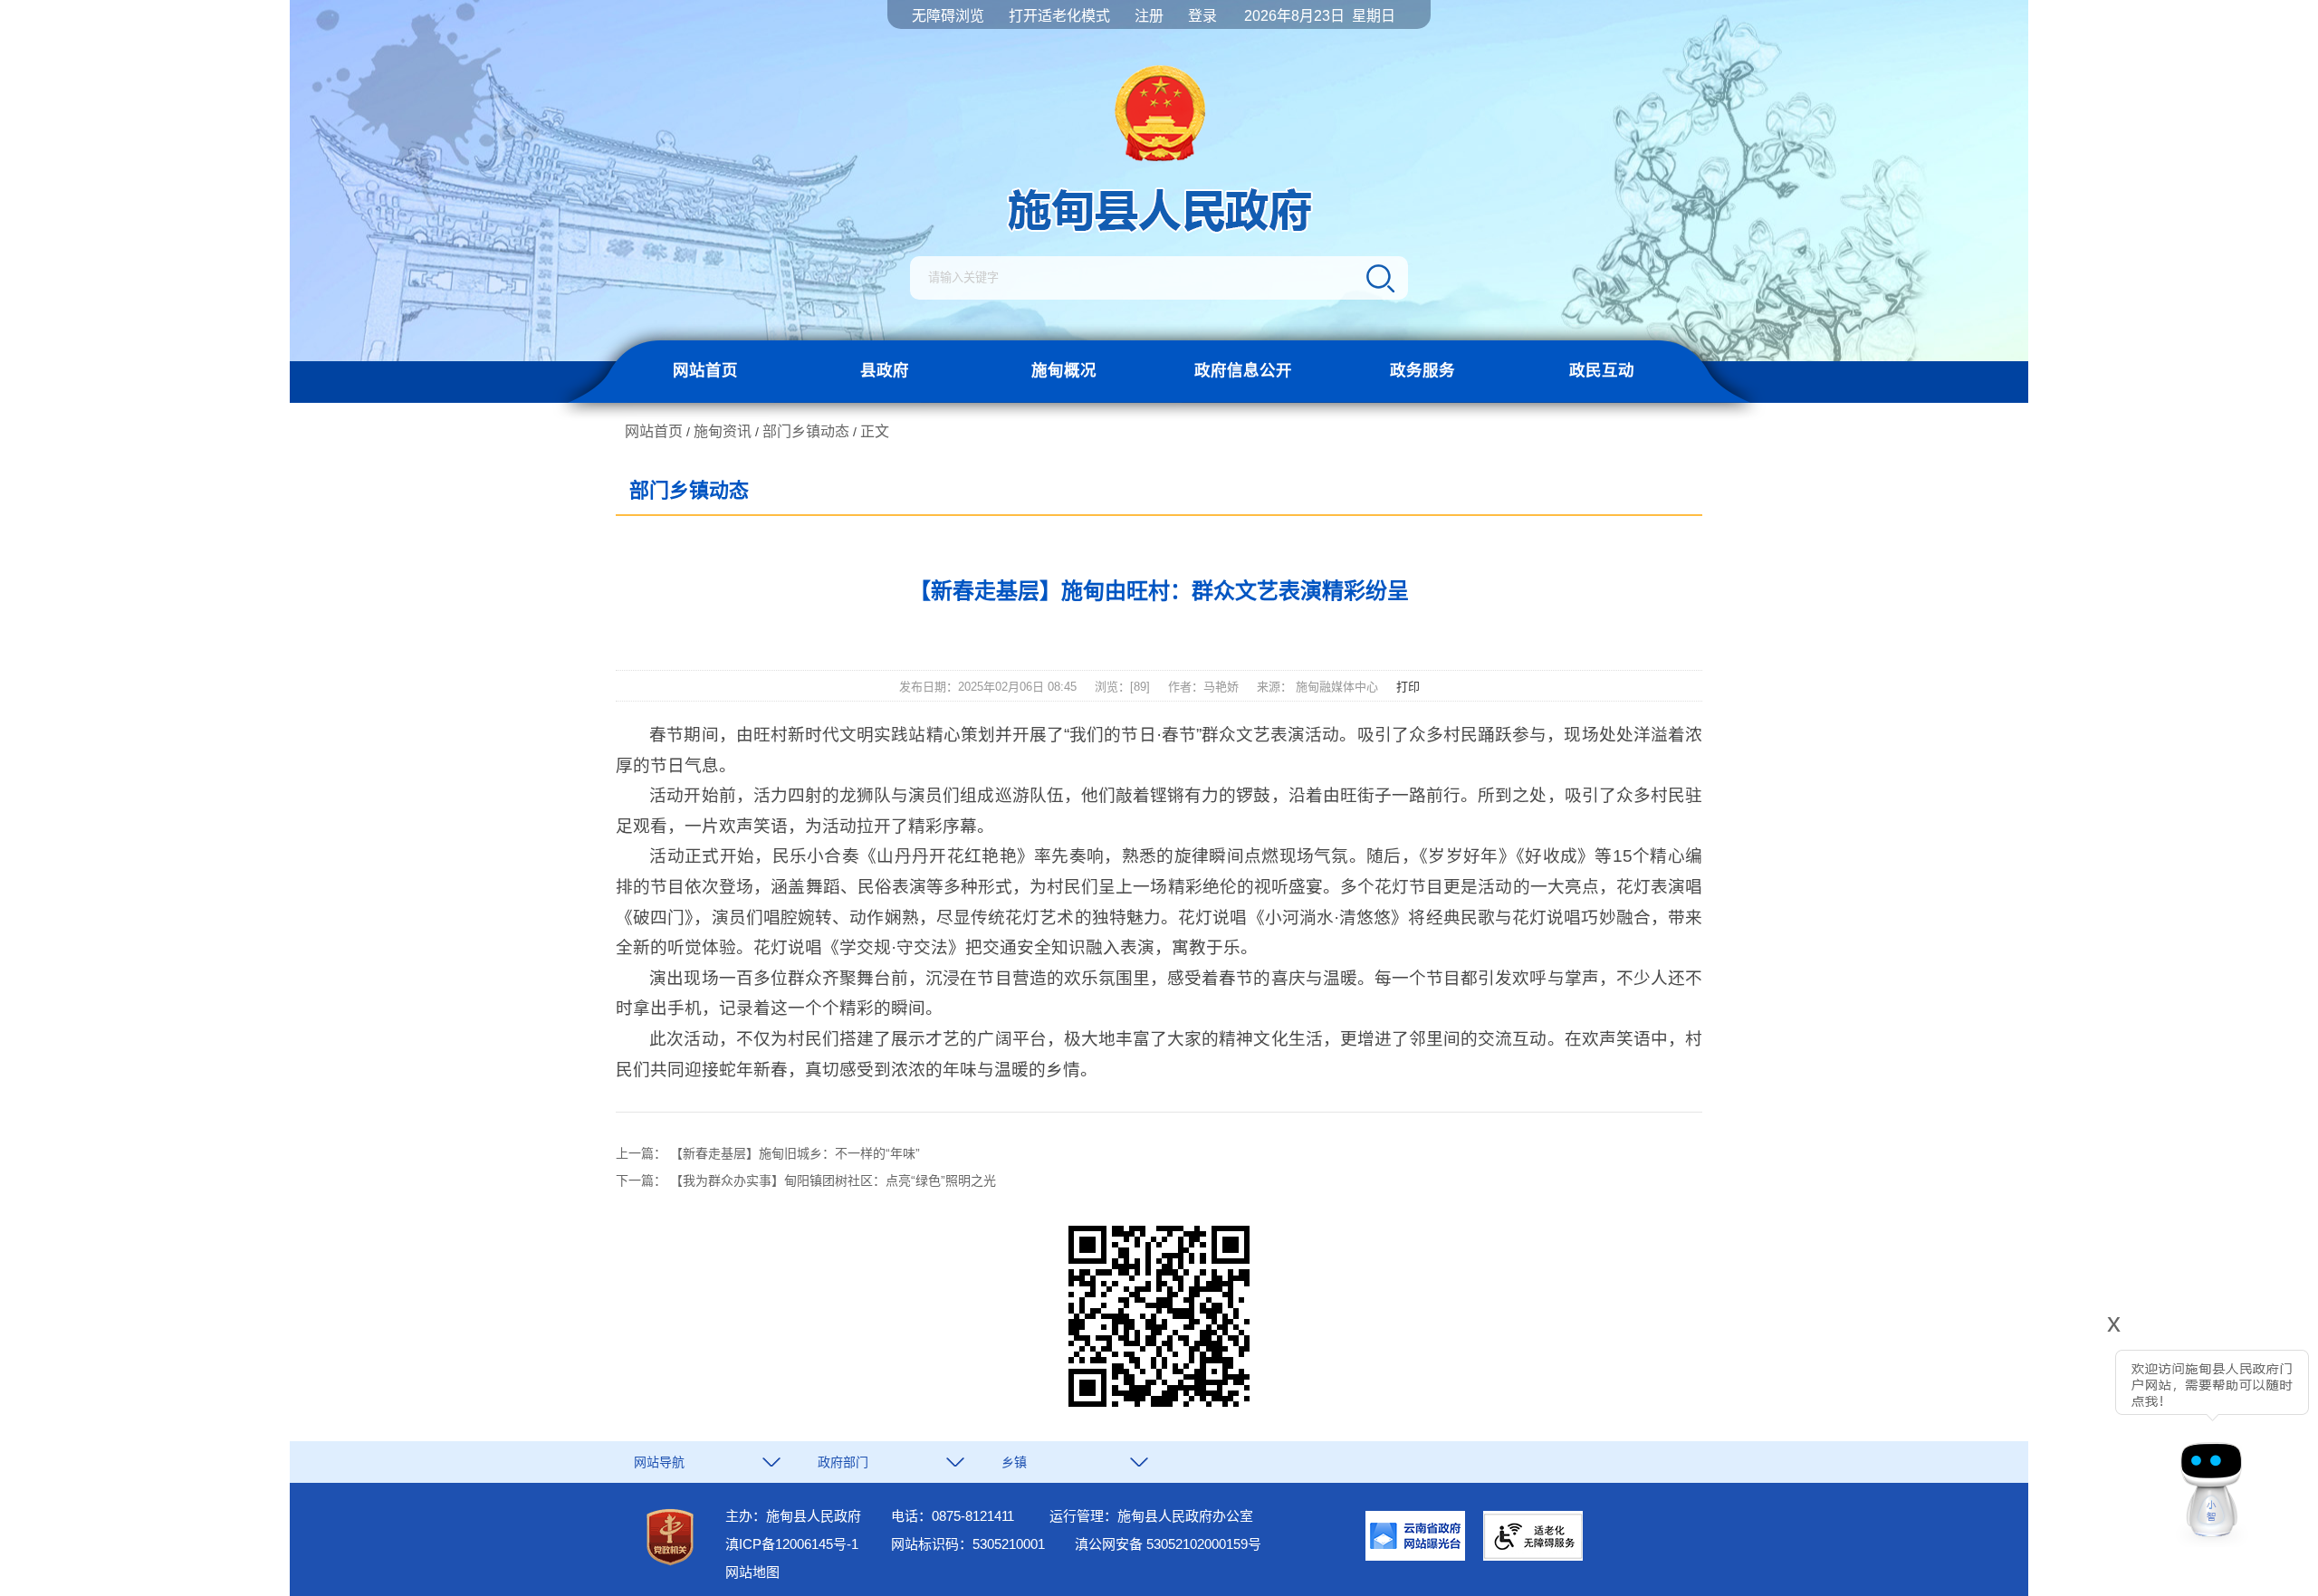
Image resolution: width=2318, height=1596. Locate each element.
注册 (1149, 16)
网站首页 (705, 370)
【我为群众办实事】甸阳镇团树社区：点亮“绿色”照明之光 (833, 1180)
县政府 (885, 370)
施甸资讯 (723, 431)
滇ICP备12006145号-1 (792, 1544)
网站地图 (752, 1572)
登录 (1202, 16)
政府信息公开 (1243, 370)
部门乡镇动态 (806, 431)
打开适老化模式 (1059, 16)
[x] (2063, 1436)
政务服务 (1422, 370)
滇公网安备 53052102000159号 (1168, 1544)
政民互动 (1602, 370)
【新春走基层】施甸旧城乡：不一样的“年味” (795, 1153)
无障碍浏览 (948, 16)
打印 (1408, 687)
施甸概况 (1064, 370)
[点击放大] (1159, 1318)
